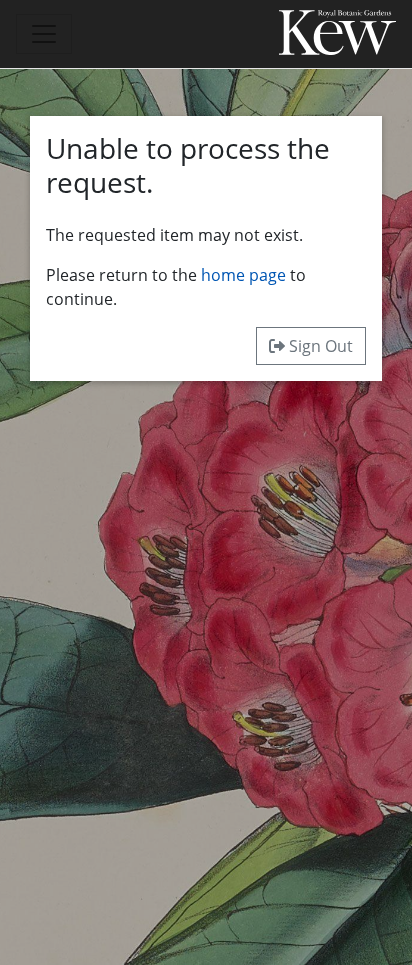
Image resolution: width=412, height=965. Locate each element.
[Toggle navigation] (44, 34)
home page (243, 275)
